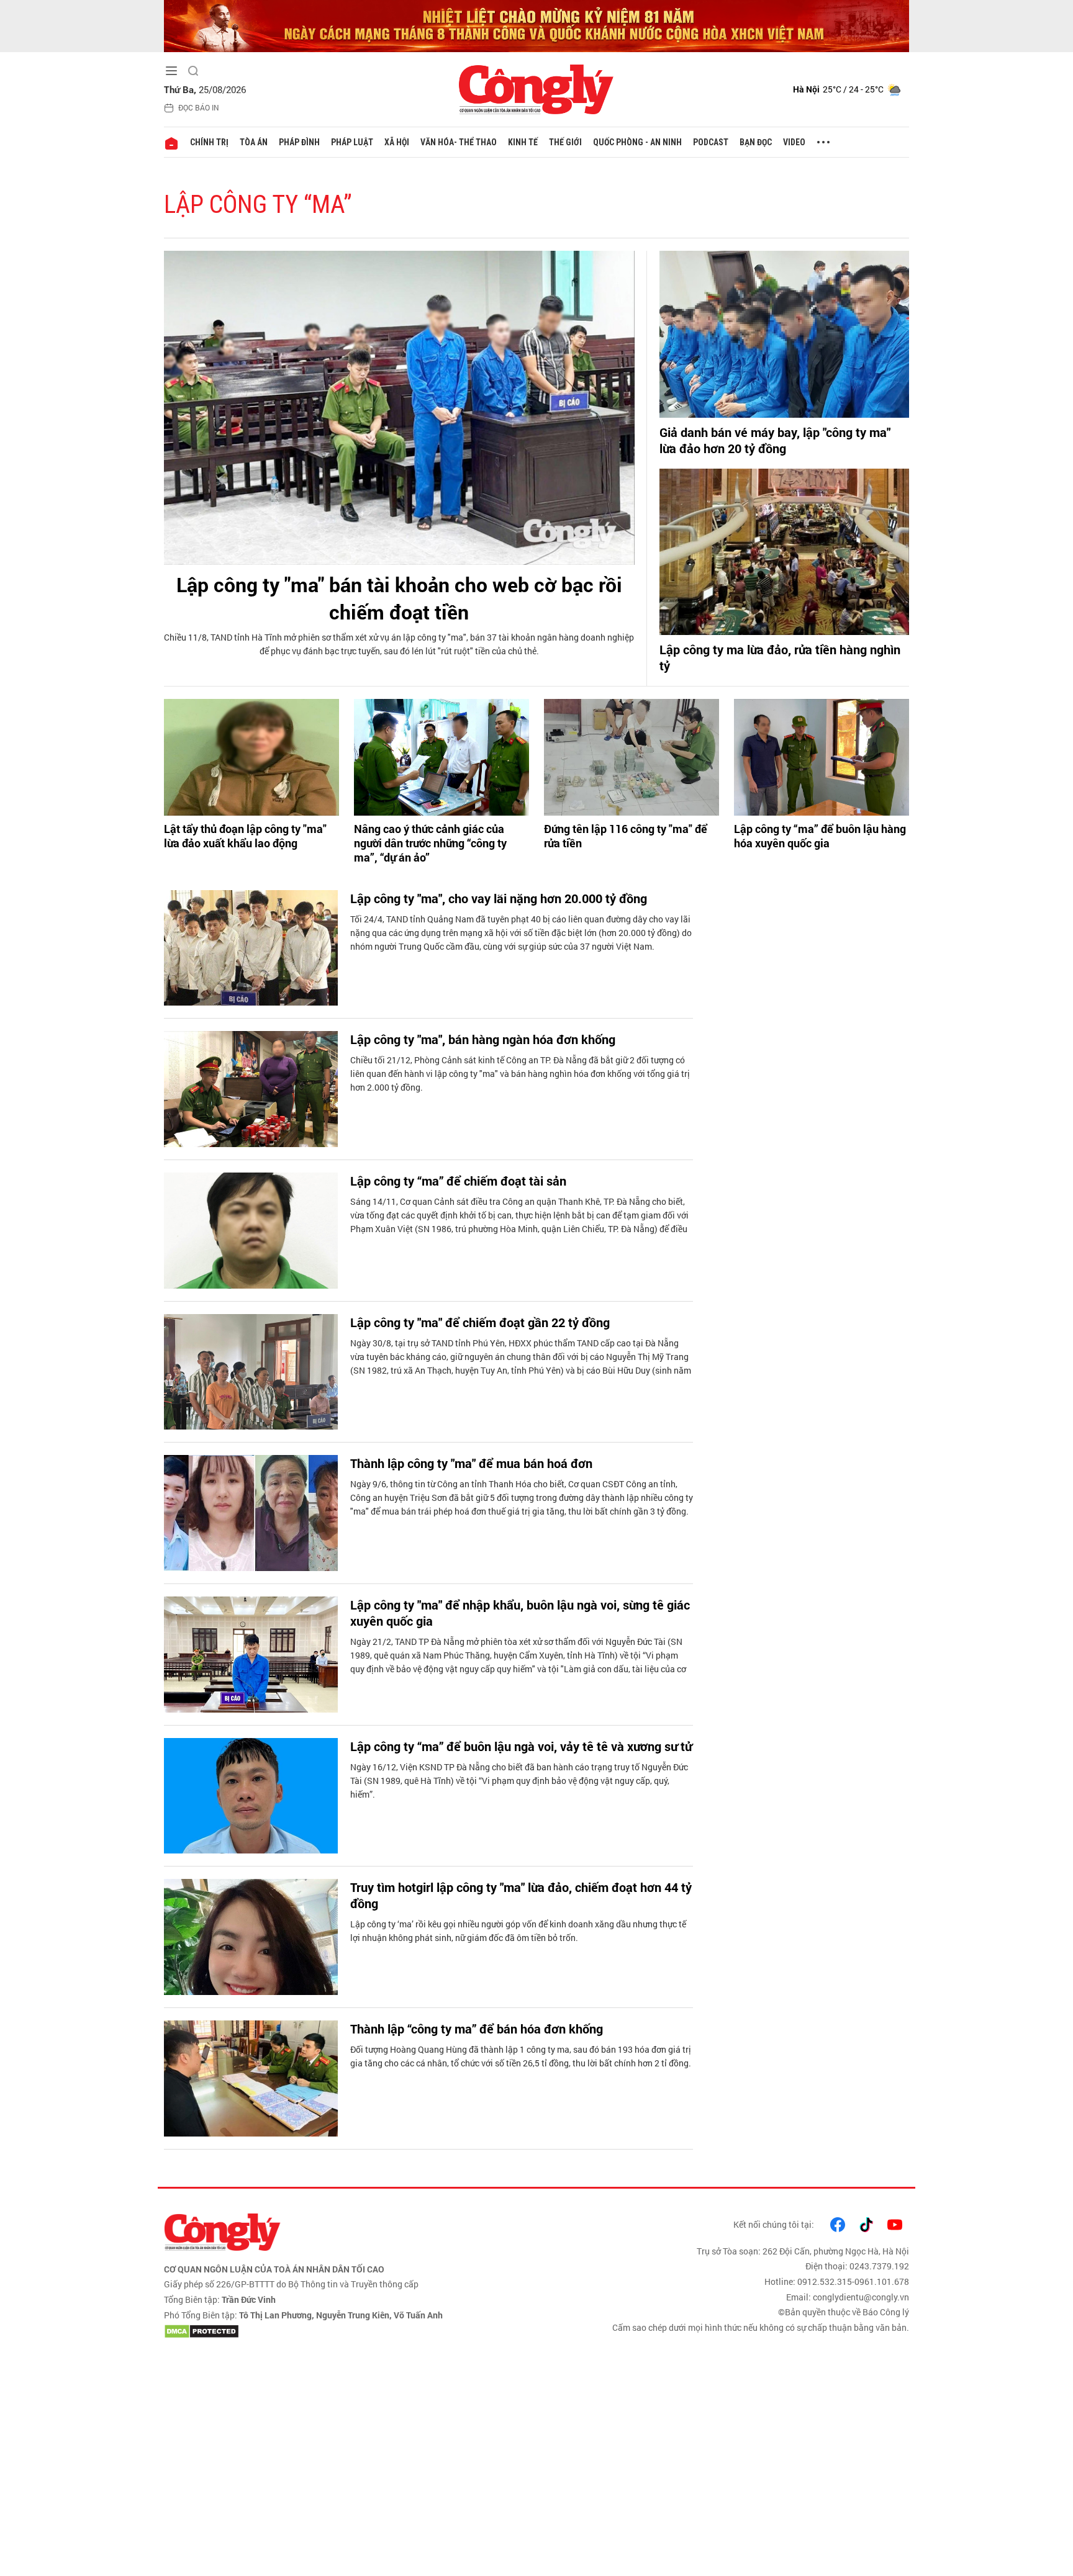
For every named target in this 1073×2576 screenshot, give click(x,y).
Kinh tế (523, 142)
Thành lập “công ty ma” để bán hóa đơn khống (477, 2029)
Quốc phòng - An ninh (637, 142)
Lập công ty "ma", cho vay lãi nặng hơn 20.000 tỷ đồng (499, 898)
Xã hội (397, 142)
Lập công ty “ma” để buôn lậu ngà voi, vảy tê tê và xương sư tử (521, 1746)
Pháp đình (299, 142)
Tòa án (254, 142)
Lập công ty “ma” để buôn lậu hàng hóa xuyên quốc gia (820, 836)
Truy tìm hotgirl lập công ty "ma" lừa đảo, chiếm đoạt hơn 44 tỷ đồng (521, 1895)
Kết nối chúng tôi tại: (774, 2224)
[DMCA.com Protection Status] (347, 2331)
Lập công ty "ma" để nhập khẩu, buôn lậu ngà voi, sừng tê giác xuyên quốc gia (520, 1613)
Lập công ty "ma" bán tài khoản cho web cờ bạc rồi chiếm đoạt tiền (399, 598)
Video (794, 142)
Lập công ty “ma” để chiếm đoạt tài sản (458, 1181)
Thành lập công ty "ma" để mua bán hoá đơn (471, 1463)
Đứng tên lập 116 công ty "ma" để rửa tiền (626, 836)
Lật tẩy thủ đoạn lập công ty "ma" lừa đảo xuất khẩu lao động (245, 836)
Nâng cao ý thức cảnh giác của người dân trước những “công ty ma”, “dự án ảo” (430, 844)
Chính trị (209, 142)
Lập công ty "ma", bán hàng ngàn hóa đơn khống (483, 1039)
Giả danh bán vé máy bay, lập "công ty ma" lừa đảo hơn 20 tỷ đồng (775, 440)
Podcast (711, 142)
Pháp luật (352, 142)
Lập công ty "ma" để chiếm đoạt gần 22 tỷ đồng (480, 1322)
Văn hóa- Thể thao (459, 142)
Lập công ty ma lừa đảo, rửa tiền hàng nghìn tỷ (780, 657)
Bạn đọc (756, 142)
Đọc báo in (199, 107)
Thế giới (565, 142)
